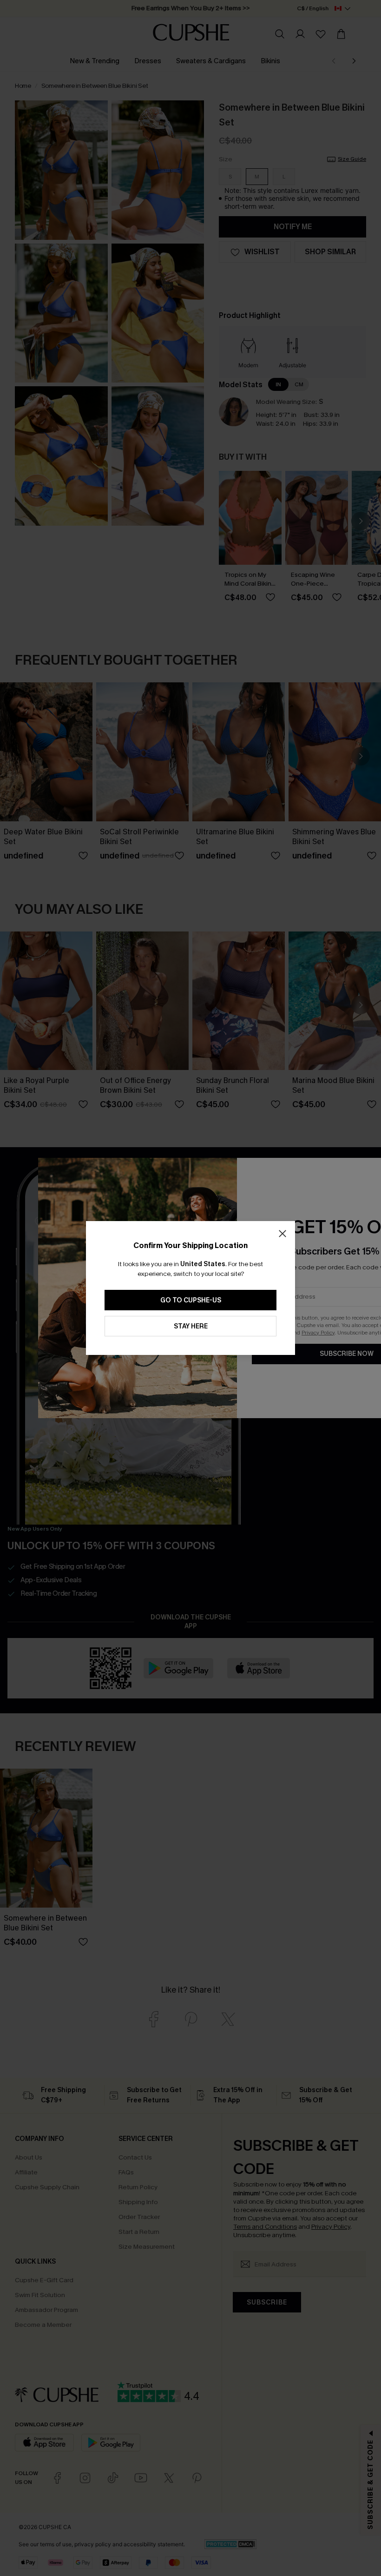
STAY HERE (191, 1326)
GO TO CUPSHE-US (191, 1300)
